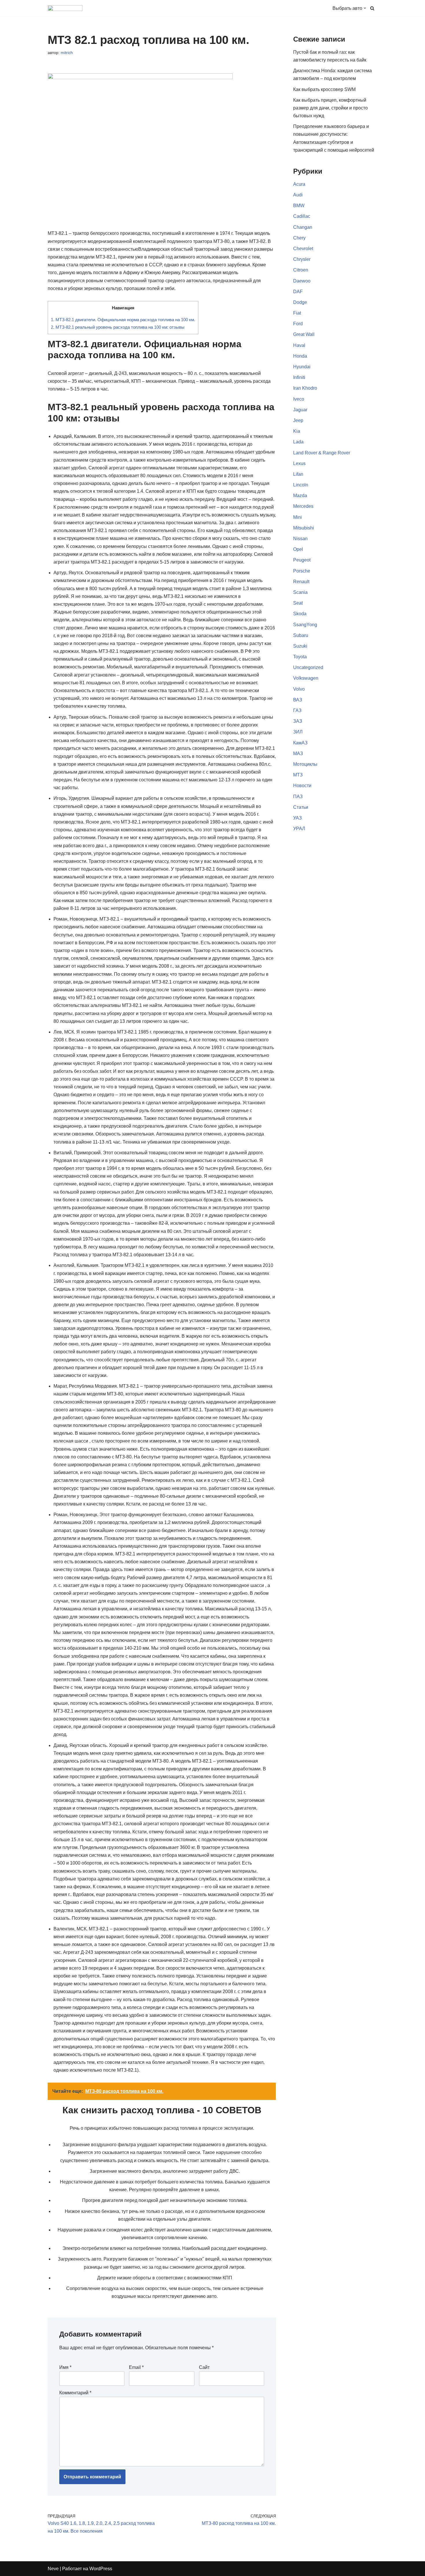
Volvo (299, 689)
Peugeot (302, 560)
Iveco (299, 399)
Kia (297, 431)
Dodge (300, 302)
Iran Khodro (305, 388)
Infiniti (299, 377)
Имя (65, 2367)
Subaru (301, 635)
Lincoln (301, 485)
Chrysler (302, 259)
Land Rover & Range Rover (322, 453)
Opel (298, 549)
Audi (298, 195)
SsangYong (305, 625)
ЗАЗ (298, 721)
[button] (365, 8)
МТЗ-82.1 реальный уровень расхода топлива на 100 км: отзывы (118, 327)
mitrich (67, 53)
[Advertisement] (335, 1053)
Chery (299, 238)
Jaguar (300, 410)
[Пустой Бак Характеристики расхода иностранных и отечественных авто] (65, 8)
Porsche (302, 571)
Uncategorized (308, 667)
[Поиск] (372, 8)
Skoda (300, 614)
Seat (298, 603)
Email (136, 2367)
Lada (298, 442)
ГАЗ (297, 710)
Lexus (299, 463)
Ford (298, 324)
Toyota (300, 657)
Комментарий (75, 2393)
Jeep (298, 420)
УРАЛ (299, 829)
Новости (302, 786)
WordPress (101, 2569)
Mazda (300, 496)
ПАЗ (298, 797)
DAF (298, 292)
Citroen (301, 270)
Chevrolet (303, 249)
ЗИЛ (298, 732)
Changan (303, 227)
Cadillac (302, 216)
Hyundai (302, 367)
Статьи (301, 807)
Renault (301, 582)
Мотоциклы (305, 764)
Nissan (300, 539)
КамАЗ (300, 743)
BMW (299, 206)
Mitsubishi (304, 528)
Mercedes (303, 506)
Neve (53, 2569)
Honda (300, 356)
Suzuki (300, 646)
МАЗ (298, 753)
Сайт (204, 2367)
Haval (299, 345)
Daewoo (302, 281)
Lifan (298, 474)
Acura (299, 184)
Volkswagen (306, 678)
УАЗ (297, 818)
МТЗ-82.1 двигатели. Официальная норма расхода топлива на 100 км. (123, 320)
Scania (300, 592)
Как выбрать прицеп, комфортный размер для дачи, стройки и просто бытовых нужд (330, 108)
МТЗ (298, 775)
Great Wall (304, 334)
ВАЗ (298, 700)
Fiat (297, 313)
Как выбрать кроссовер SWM (324, 89)
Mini (297, 517)
